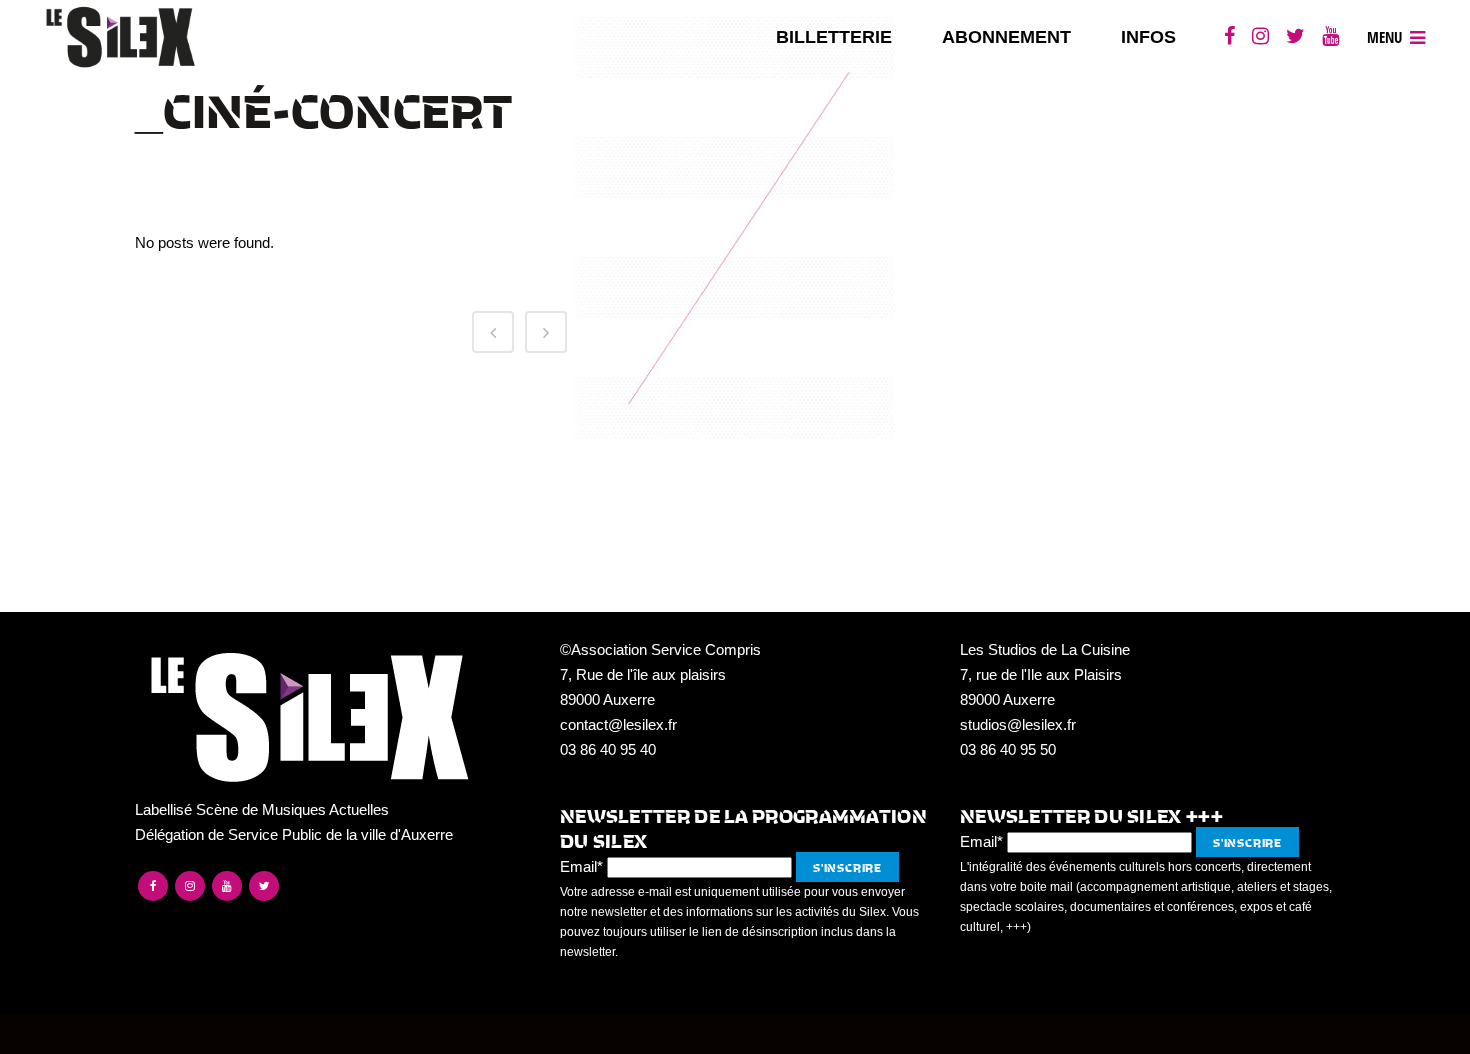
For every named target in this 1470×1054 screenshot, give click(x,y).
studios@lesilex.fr (1018, 724)
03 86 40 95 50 (1008, 749)
